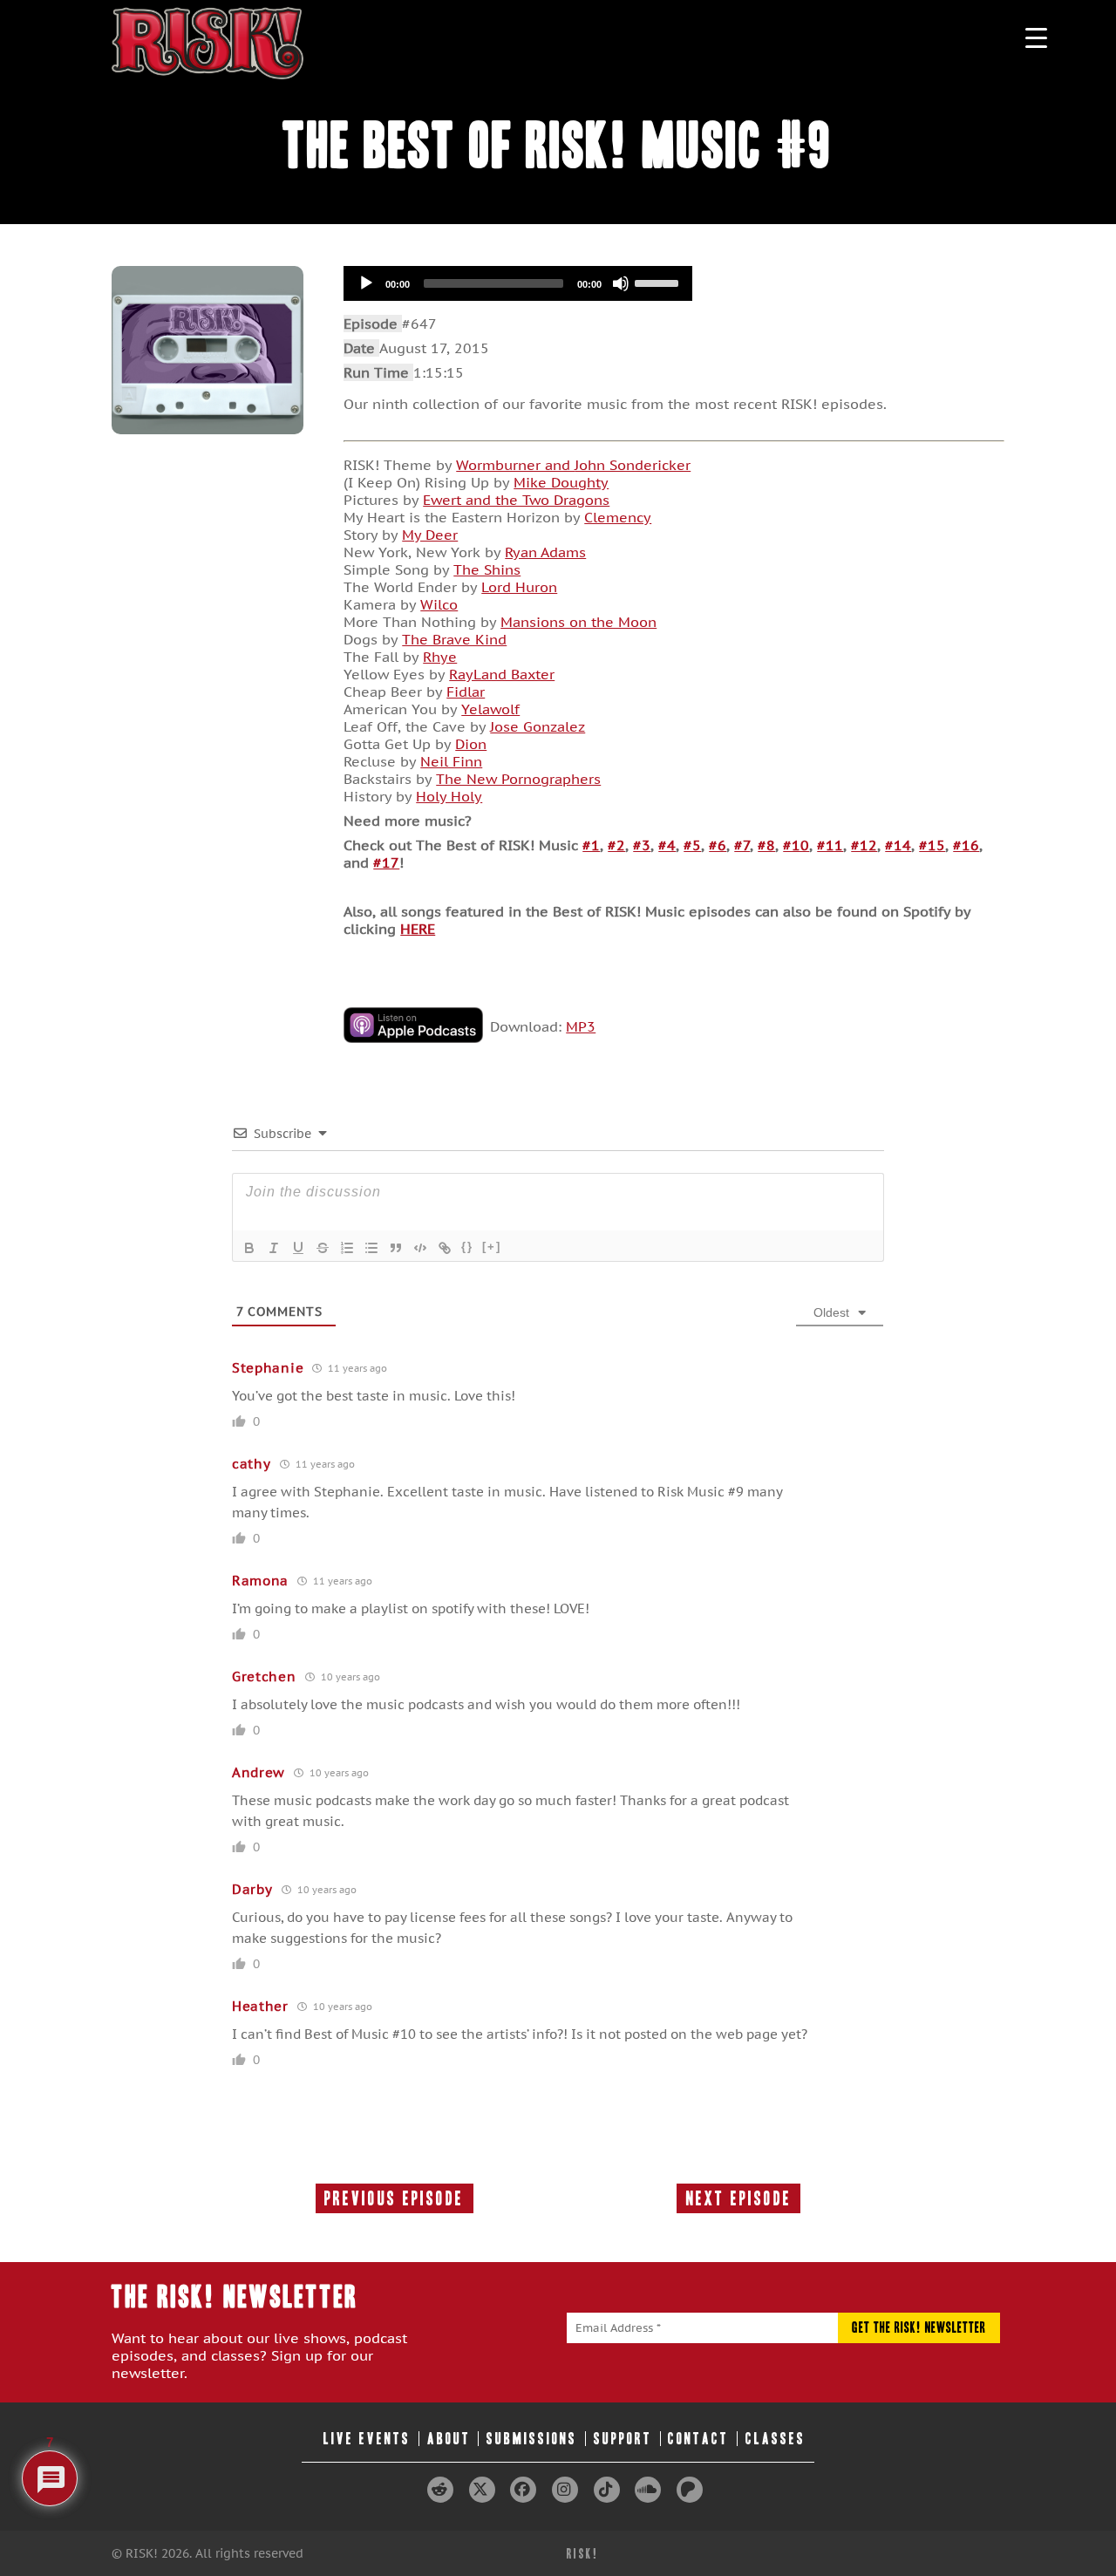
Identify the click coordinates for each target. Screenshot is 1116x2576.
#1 (591, 845)
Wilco (439, 604)
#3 (642, 845)
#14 (898, 845)
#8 (766, 845)
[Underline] (298, 1248)
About (449, 2439)
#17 (386, 862)
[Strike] (323, 1248)
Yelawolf (490, 709)
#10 (796, 845)
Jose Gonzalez (538, 726)
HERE (418, 929)
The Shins (487, 569)
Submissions (532, 2439)
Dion (471, 744)
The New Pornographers (518, 779)
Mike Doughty (561, 482)
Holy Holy (449, 796)
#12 (864, 845)
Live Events (367, 2439)
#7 (742, 845)
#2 (616, 845)
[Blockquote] (396, 1248)
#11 (830, 845)
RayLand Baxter (502, 674)
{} (467, 1247)
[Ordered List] (347, 1248)
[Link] (445, 1248)
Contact (698, 2439)
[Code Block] (420, 1248)
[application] (518, 283)
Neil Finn (451, 761)
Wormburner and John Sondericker (573, 465)
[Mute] (621, 283)
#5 (692, 845)
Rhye (440, 657)
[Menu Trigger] (1036, 37)
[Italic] (274, 1248)
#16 (966, 845)
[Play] (366, 283)
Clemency (618, 517)
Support (623, 2439)
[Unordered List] (371, 1248)
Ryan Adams (545, 552)
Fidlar (466, 692)
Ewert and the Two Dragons (516, 500)
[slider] (659, 282)
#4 (667, 845)
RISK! (583, 2554)
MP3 (581, 1026)
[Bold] (249, 1248)
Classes (776, 2439)
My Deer (430, 535)
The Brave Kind (454, 639)
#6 (718, 845)
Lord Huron (519, 587)
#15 (932, 845)
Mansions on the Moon (578, 622)
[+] (492, 1247)
